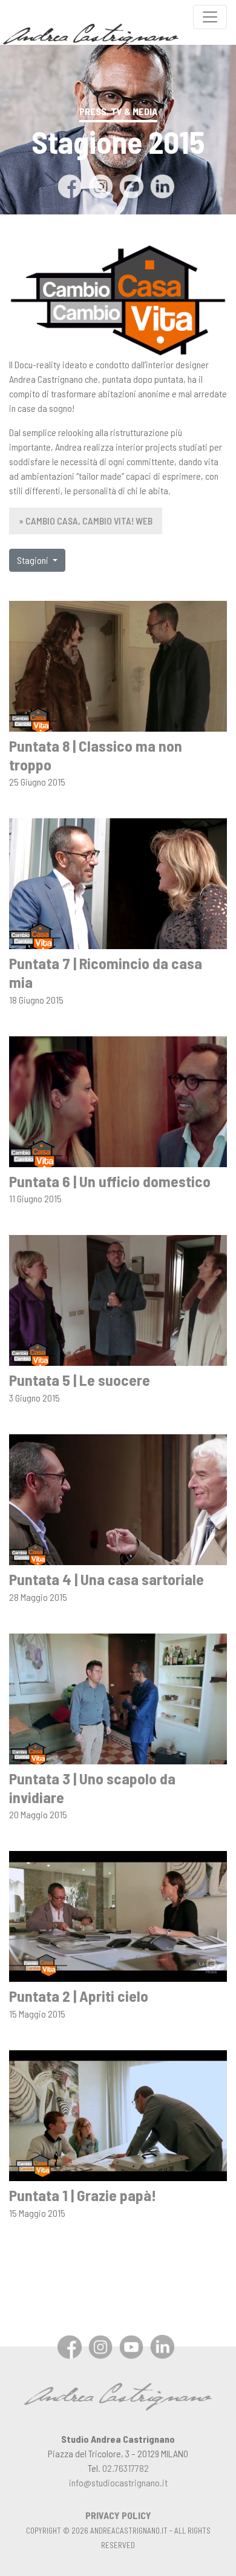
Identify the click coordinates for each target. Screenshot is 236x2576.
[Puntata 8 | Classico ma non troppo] (118, 665)
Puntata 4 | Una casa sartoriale (107, 1579)
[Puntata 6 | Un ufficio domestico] (118, 1100)
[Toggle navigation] (210, 17)
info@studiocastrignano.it (118, 2482)
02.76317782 (126, 2468)
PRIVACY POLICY (118, 2515)
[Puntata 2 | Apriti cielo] (118, 1915)
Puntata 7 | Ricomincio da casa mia (106, 972)
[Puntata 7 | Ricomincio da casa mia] (118, 882)
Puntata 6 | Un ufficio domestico (110, 1181)
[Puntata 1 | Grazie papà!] (118, 2114)
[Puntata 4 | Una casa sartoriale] (118, 1498)
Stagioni (34, 560)
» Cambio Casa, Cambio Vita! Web (86, 521)
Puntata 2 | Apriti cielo (79, 1995)
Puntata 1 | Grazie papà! (83, 2195)
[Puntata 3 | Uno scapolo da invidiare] (118, 1697)
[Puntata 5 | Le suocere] (118, 1300)
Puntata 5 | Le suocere (80, 1379)
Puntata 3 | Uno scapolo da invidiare (92, 1787)
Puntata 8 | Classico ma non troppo (96, 755)
